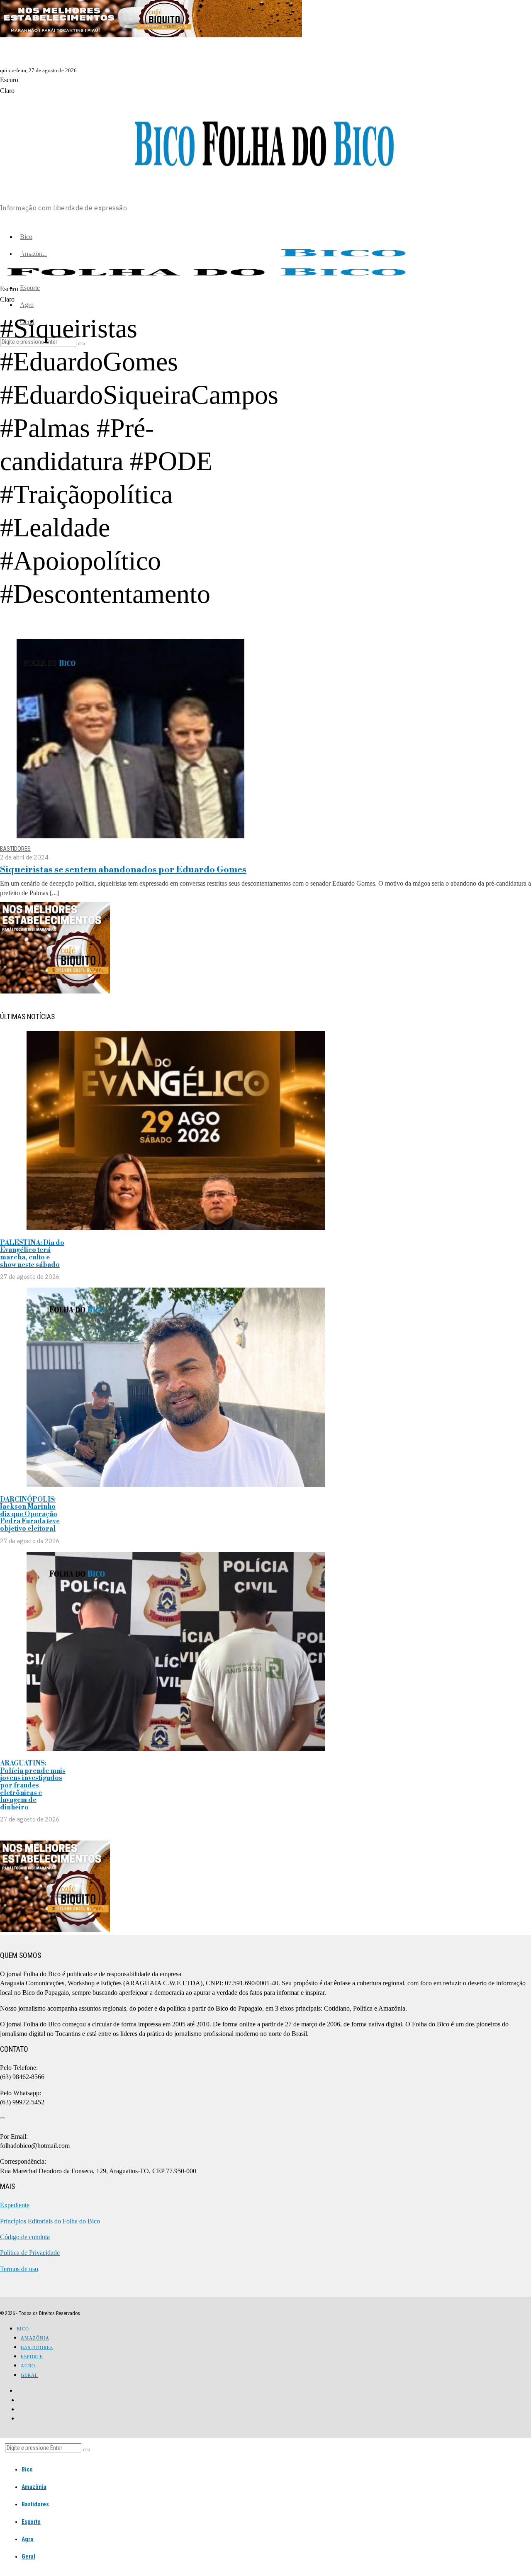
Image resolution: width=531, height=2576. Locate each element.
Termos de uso (19, 2269)
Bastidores (15, 849)
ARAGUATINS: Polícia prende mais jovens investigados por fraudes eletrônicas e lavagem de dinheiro (33, 1785)
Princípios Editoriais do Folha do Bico (50, 2221)
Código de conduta (25, 2237)
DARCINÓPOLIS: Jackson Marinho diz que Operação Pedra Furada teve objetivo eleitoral (30, 1514)
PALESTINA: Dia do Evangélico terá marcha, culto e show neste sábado (32, 1254)
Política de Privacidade (30, 2253)
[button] (86, 2450)
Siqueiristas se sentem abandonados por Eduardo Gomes (123, 870)
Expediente (15, 2205)
